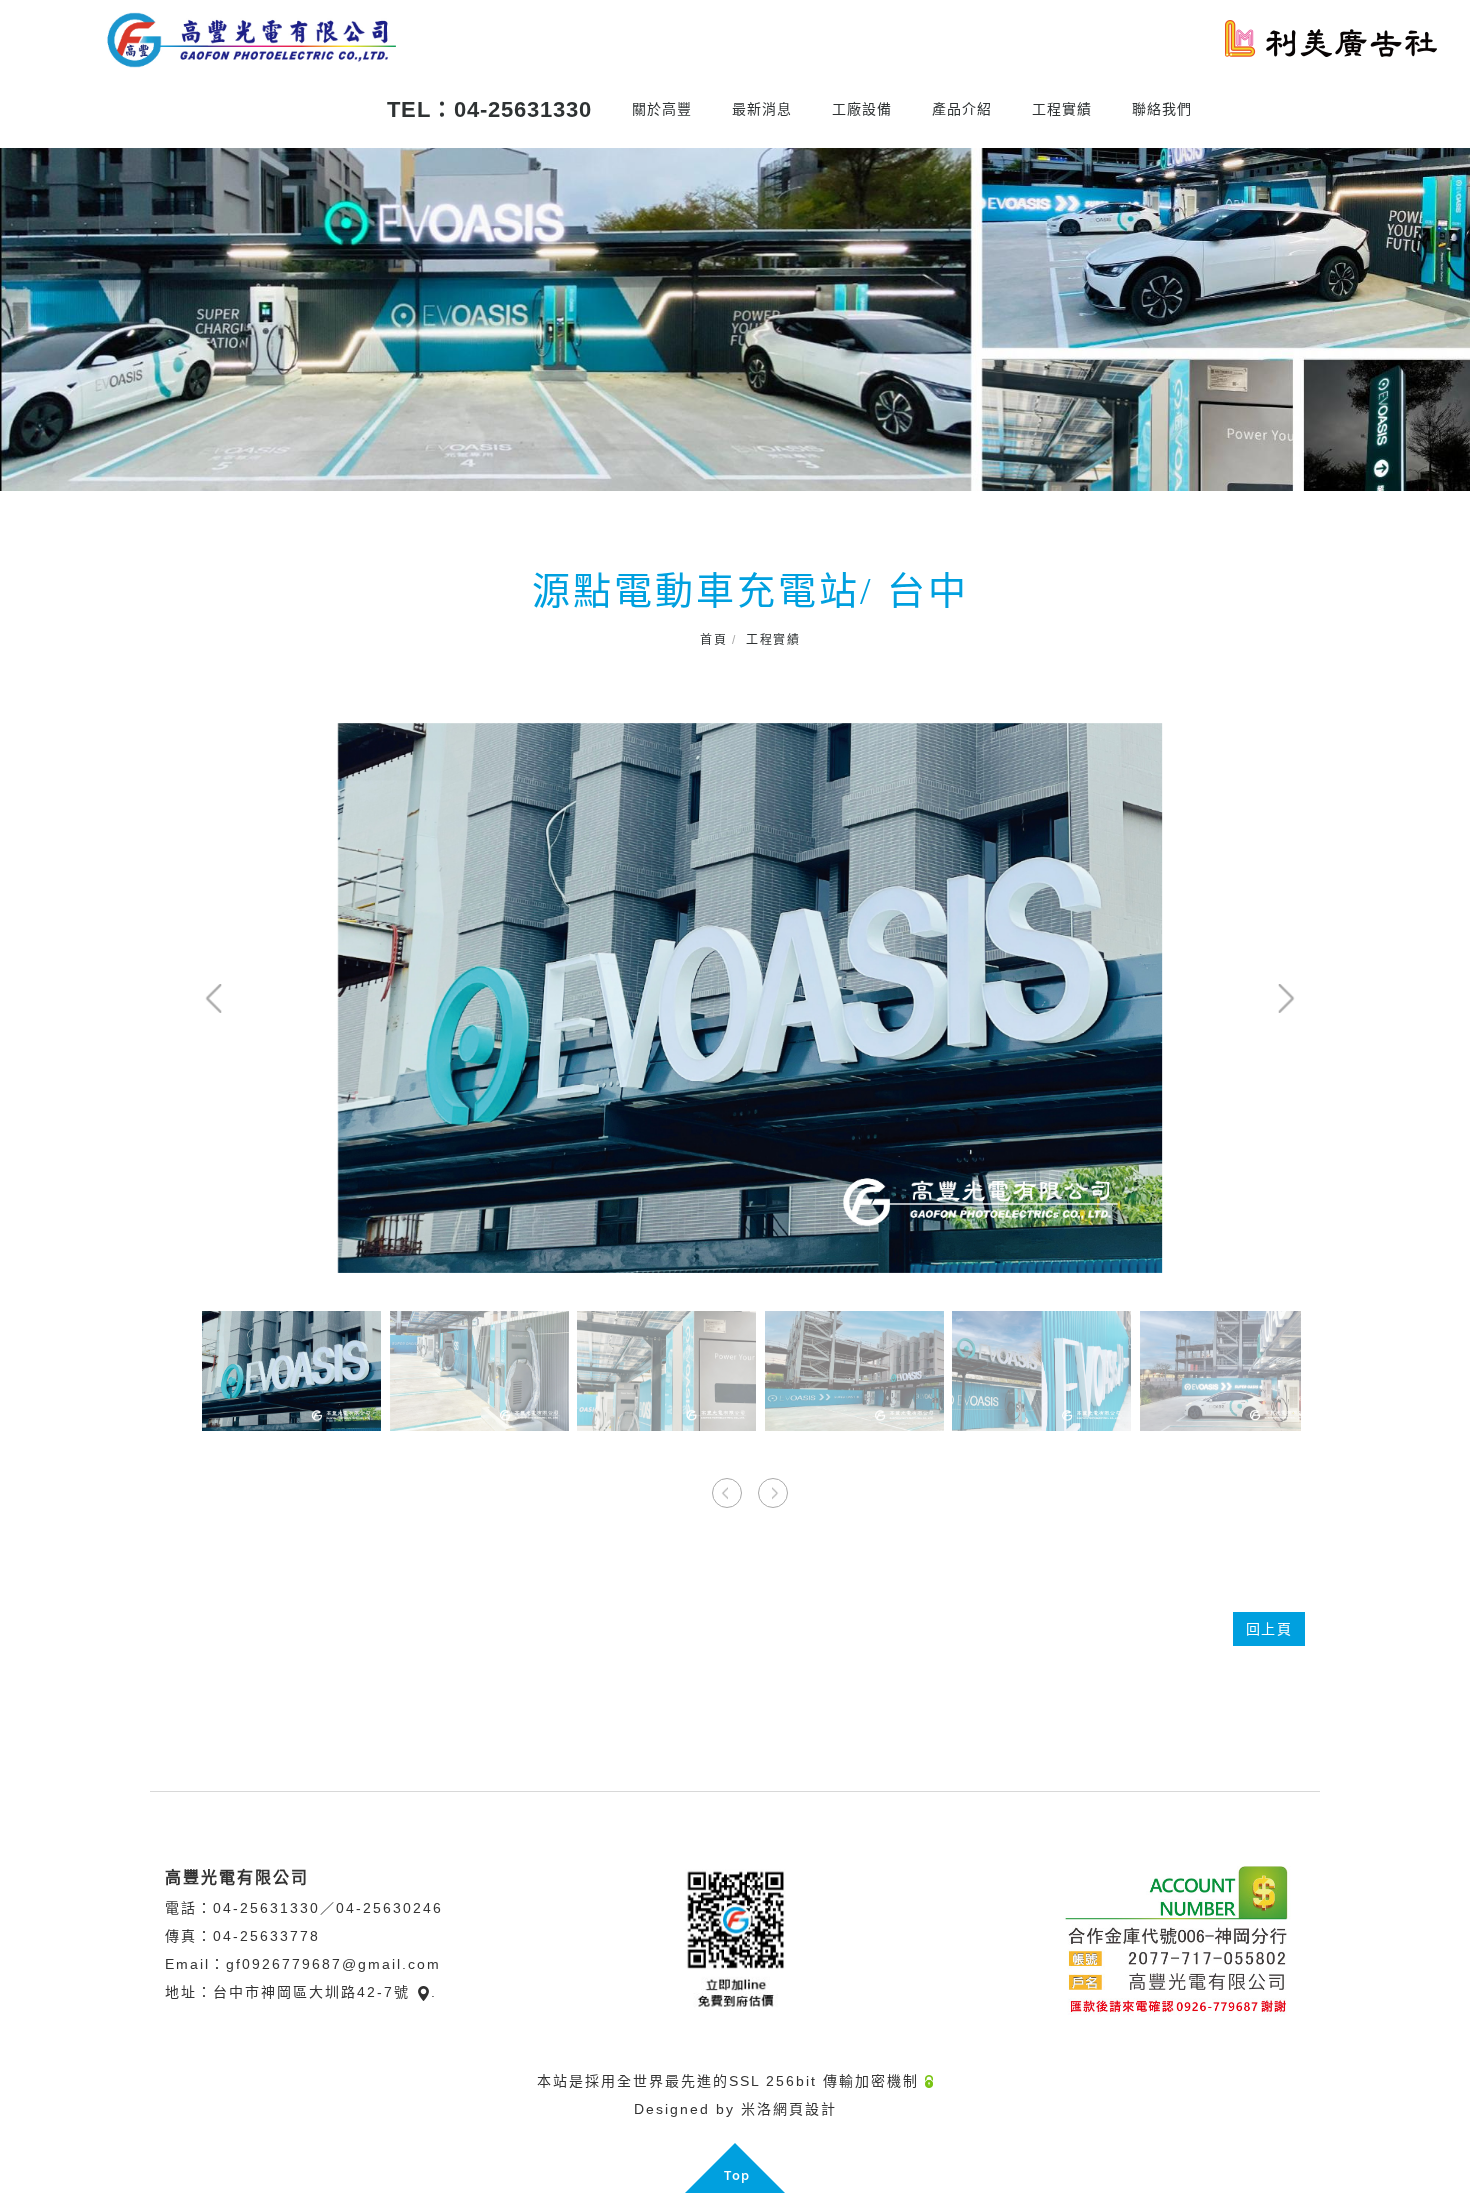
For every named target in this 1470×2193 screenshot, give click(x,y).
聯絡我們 (1162, 109)
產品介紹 (962, 109)
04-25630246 (389, 1908)
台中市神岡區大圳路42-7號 (311, 1992)
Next (1455, 317)
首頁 (713, 640)
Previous (15, 317)
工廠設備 (862, 109)
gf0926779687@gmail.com (333, 1964)
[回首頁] (249, 40)
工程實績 (1062, 109)
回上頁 (1269, 1629)
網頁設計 (805, 2109)
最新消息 (762, 109)
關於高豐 (662, 109)
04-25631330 (266, 1908)
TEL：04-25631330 (489, 109)
